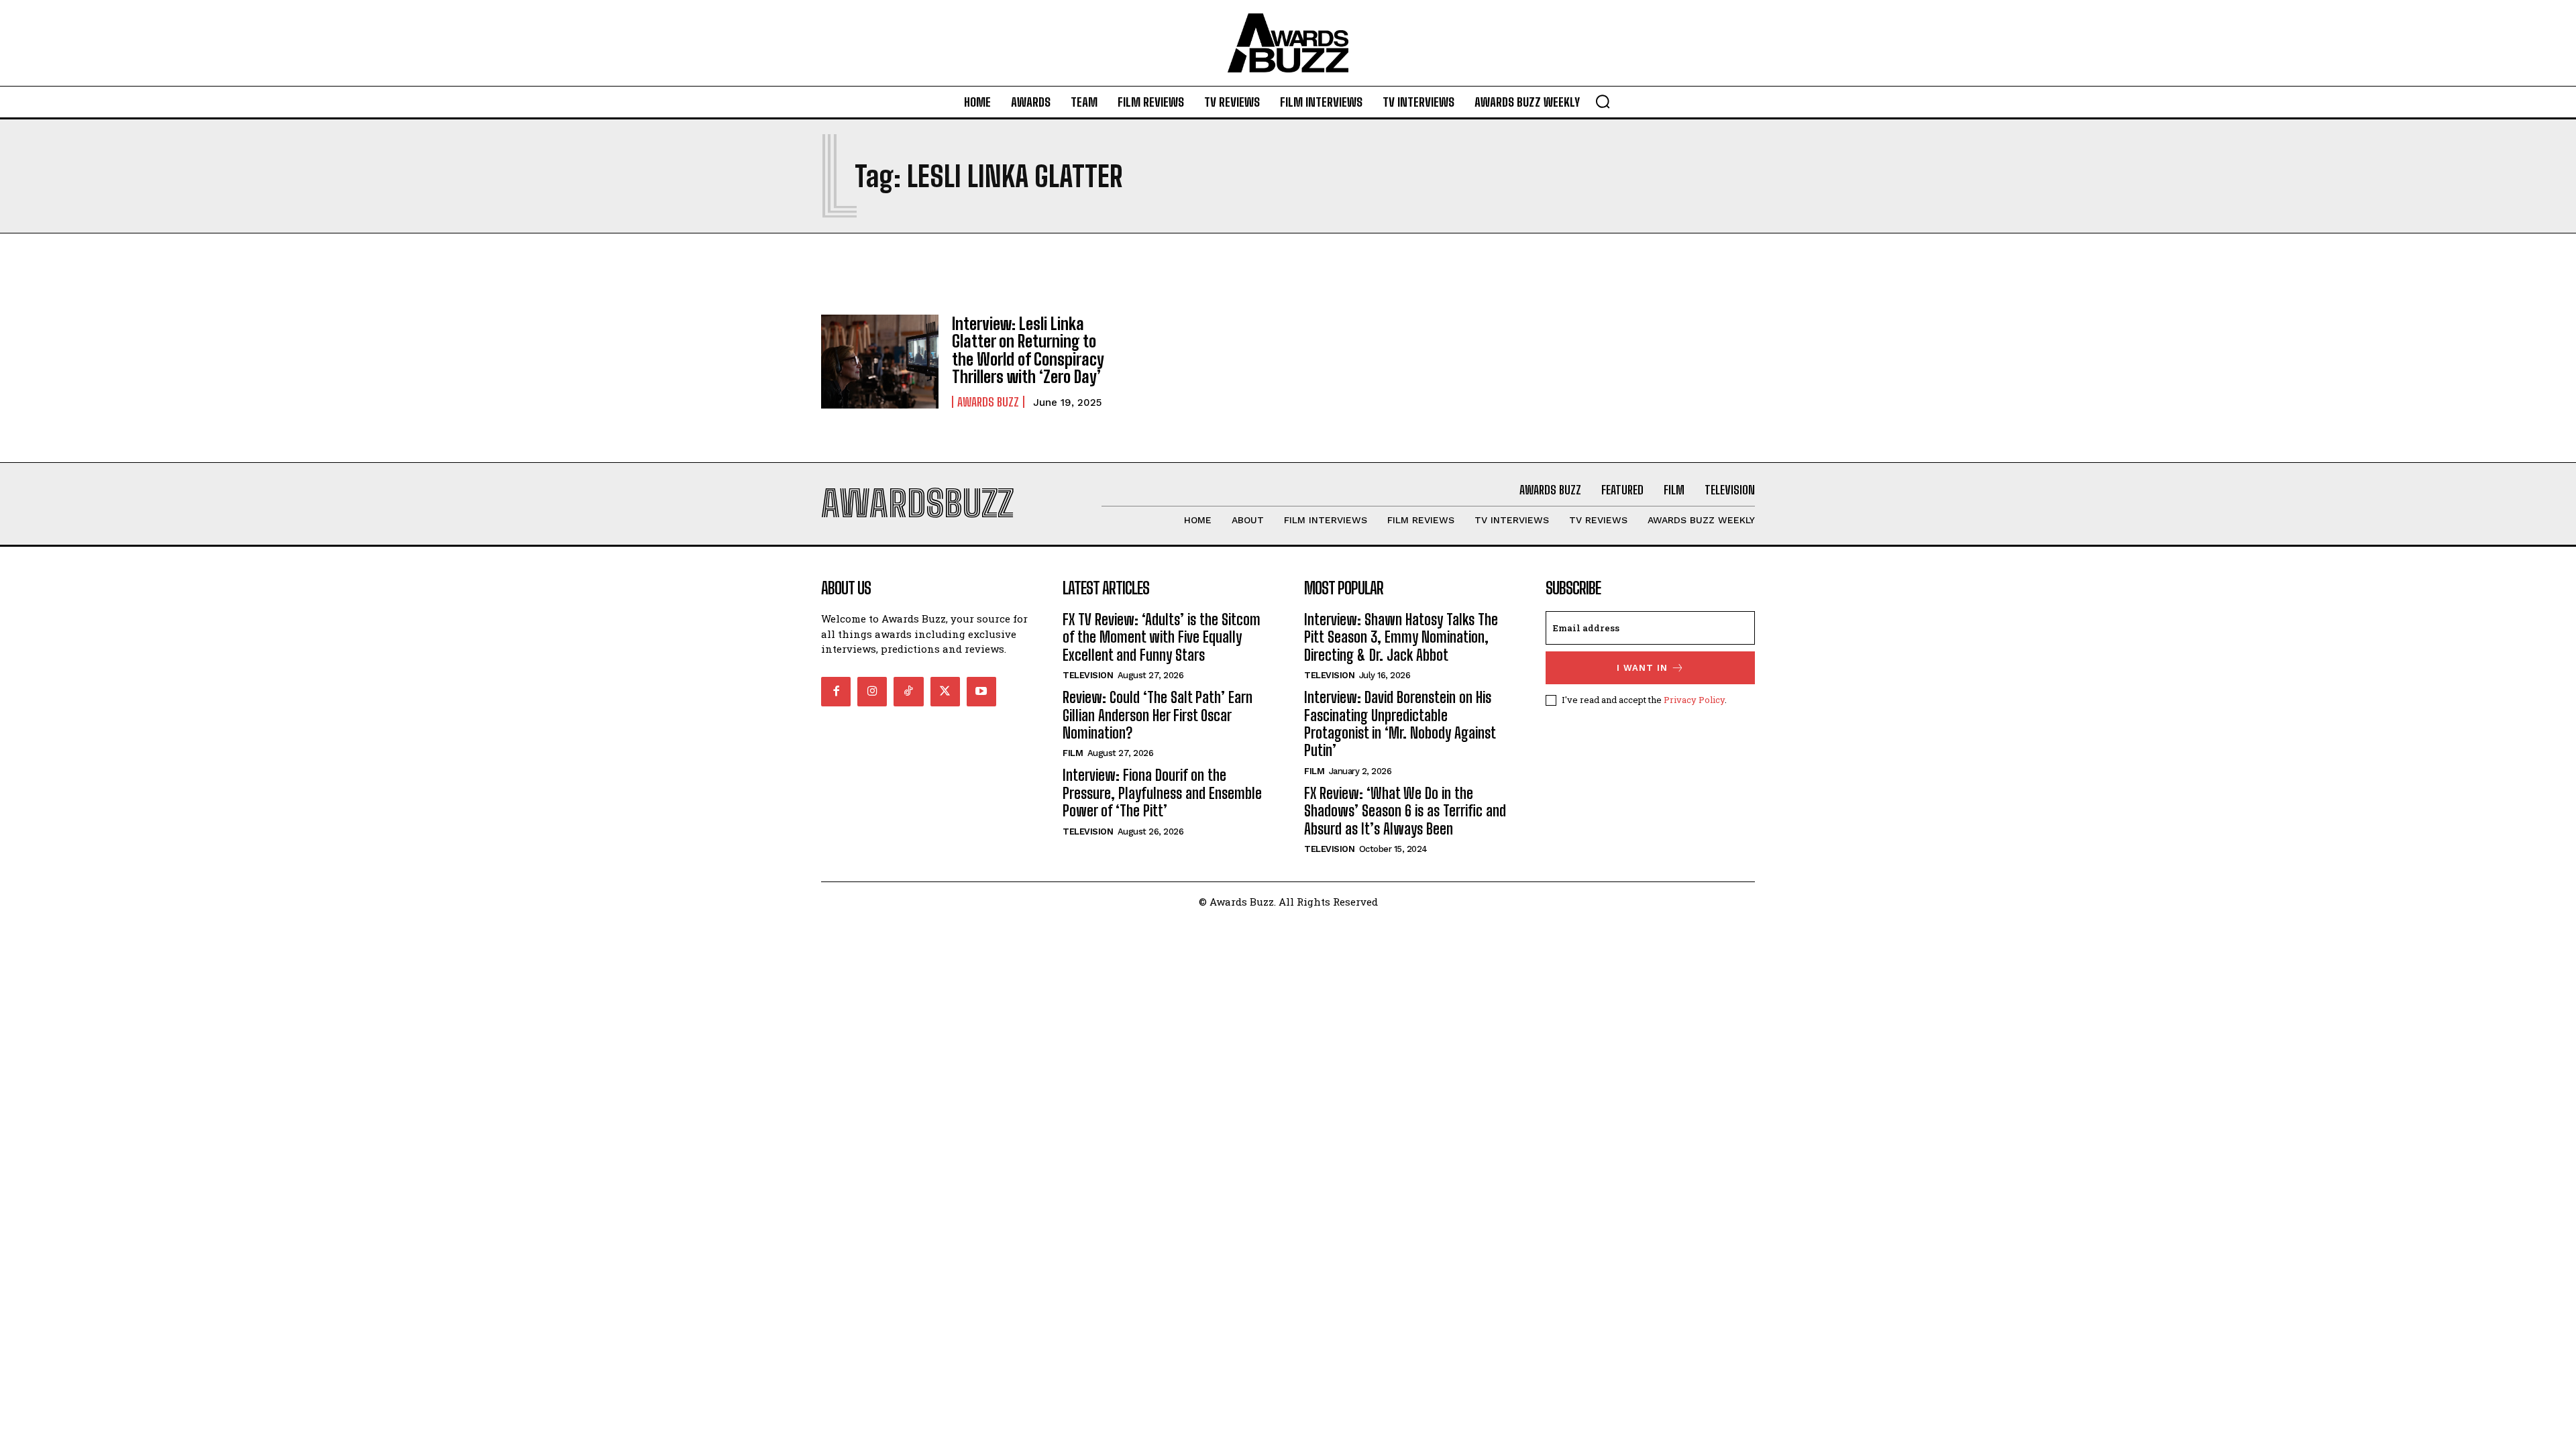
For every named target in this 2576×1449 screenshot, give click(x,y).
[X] (945, 692)
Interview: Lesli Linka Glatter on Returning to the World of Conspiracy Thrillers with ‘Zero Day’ (1028, 350)
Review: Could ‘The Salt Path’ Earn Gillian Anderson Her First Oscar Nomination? (1158, 715)
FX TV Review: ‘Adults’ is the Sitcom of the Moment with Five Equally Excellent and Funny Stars (1162, 637)
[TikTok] (908, 692)
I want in (1642, 668)
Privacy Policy (1694, 700)
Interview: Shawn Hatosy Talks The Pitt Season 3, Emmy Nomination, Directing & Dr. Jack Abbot (1401, 637)
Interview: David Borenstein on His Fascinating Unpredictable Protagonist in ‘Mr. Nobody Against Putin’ (1400, 724)
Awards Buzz (988, 402)
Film (1073, 753)
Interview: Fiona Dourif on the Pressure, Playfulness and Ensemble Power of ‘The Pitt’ (1162, 793)
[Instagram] (872, 692)
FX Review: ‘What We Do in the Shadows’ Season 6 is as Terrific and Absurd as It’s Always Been (1405, 811)
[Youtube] (981, 692)
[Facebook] (836, 692)
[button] (1603, 101)
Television (1088, 675)
